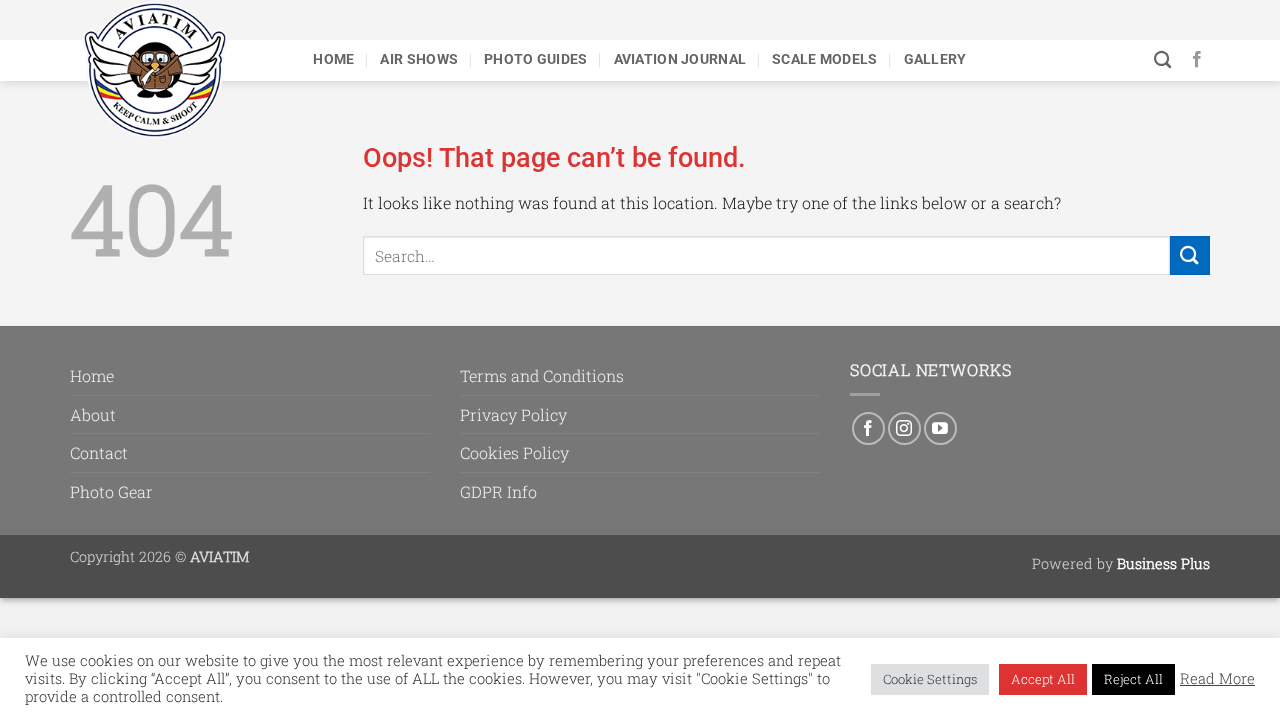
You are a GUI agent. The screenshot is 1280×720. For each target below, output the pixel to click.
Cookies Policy (514, 452)
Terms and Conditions (542, 375)
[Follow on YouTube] (940, 428)
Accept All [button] (1043, 679)
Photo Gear (111, 491)
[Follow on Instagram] (904, 428)
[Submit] (1190, 255)
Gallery (935, 59)
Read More (1217, 679)
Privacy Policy (513, 414)
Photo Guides (535, 59)
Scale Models (824, 59)
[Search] (1162, 60)
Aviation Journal (680, 59)
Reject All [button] (1133, 679)
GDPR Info (498, 491)
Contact (99, 452)
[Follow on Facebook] (1197, 60)
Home (333, 59)
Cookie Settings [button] (930, 679)
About (93, 414)
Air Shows (419, 59)
